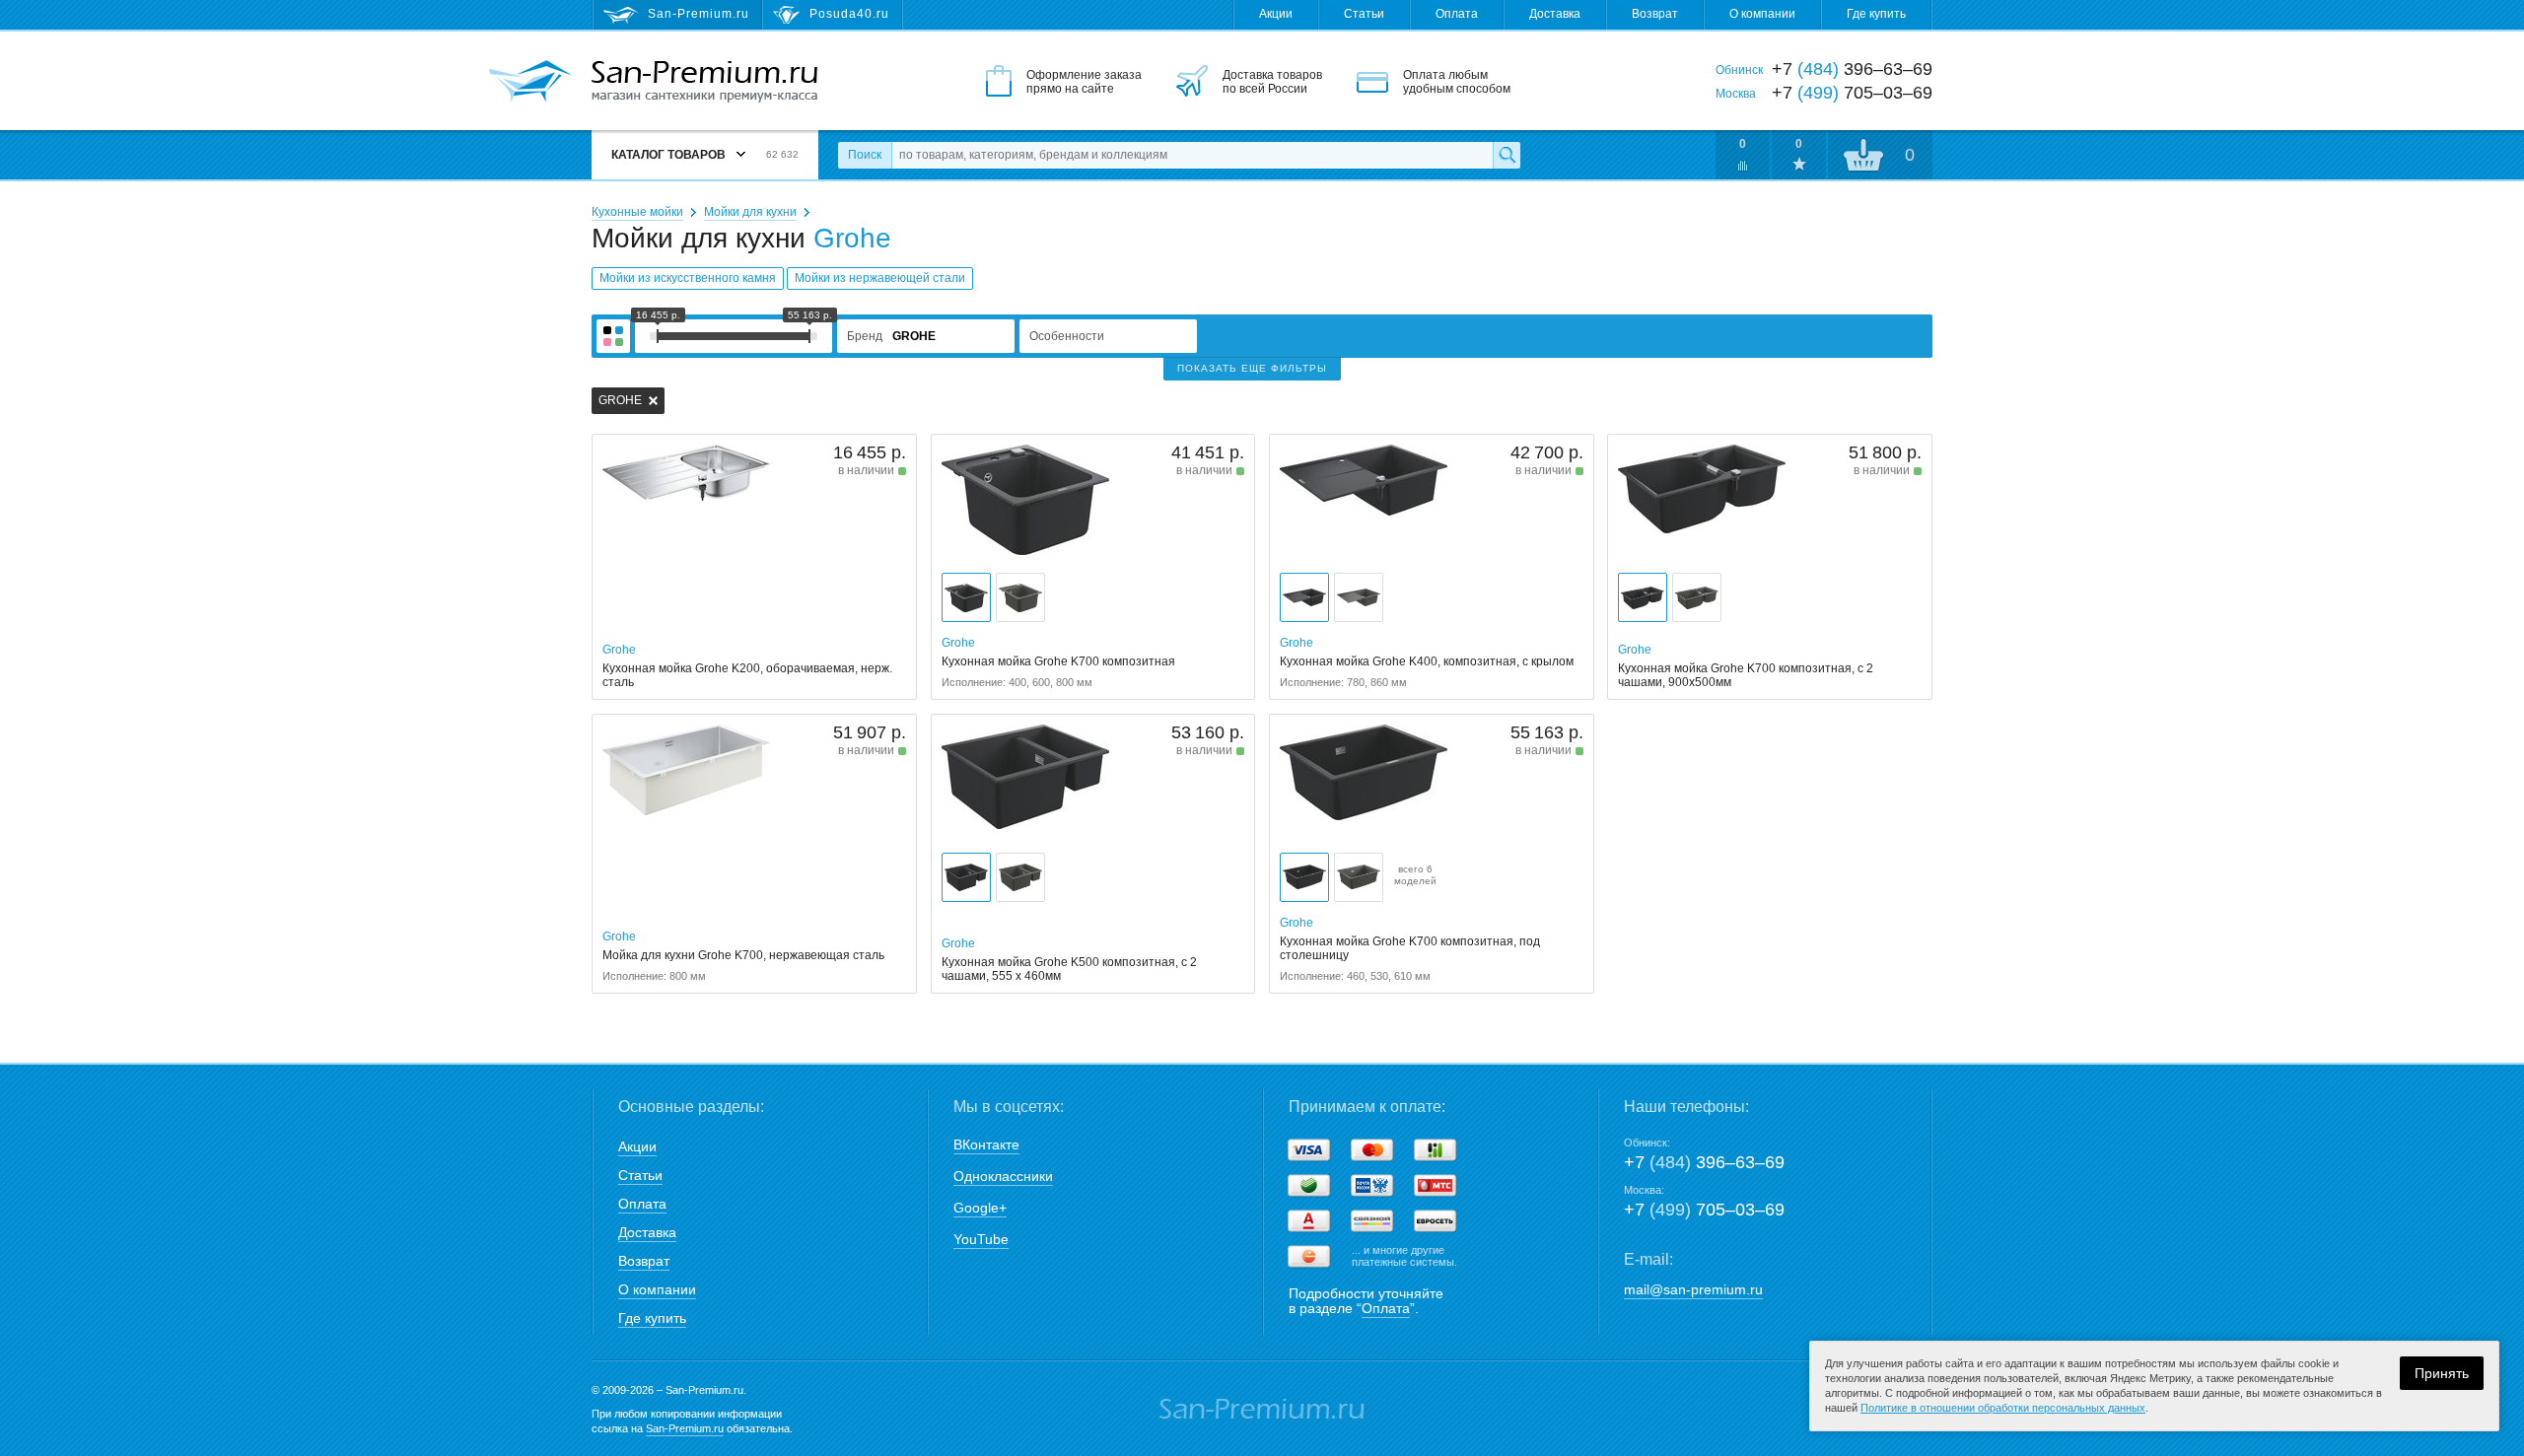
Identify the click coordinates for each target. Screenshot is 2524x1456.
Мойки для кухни (750, 212)
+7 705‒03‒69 (1704, 1210)
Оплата (1457, 14)
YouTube (981, 1239)
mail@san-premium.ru (1693, 1289)
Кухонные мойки (637, 212)
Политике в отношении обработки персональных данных (2003, 1408)
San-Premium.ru (685, 1428)
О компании (1762, 14)
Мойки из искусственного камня (688, 278)
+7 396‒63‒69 (1704, 1162)
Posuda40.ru (849, 14)
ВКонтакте (986, 1144)
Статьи (1364, 14)
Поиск (865, 155)
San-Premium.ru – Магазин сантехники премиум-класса (704, 82)
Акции (1276, 14)
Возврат (1655, 14)
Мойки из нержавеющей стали (880, 278)
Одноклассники (1003, 1176)
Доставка (1555, 14)
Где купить (1876, 14)
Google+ (980, 1208)
